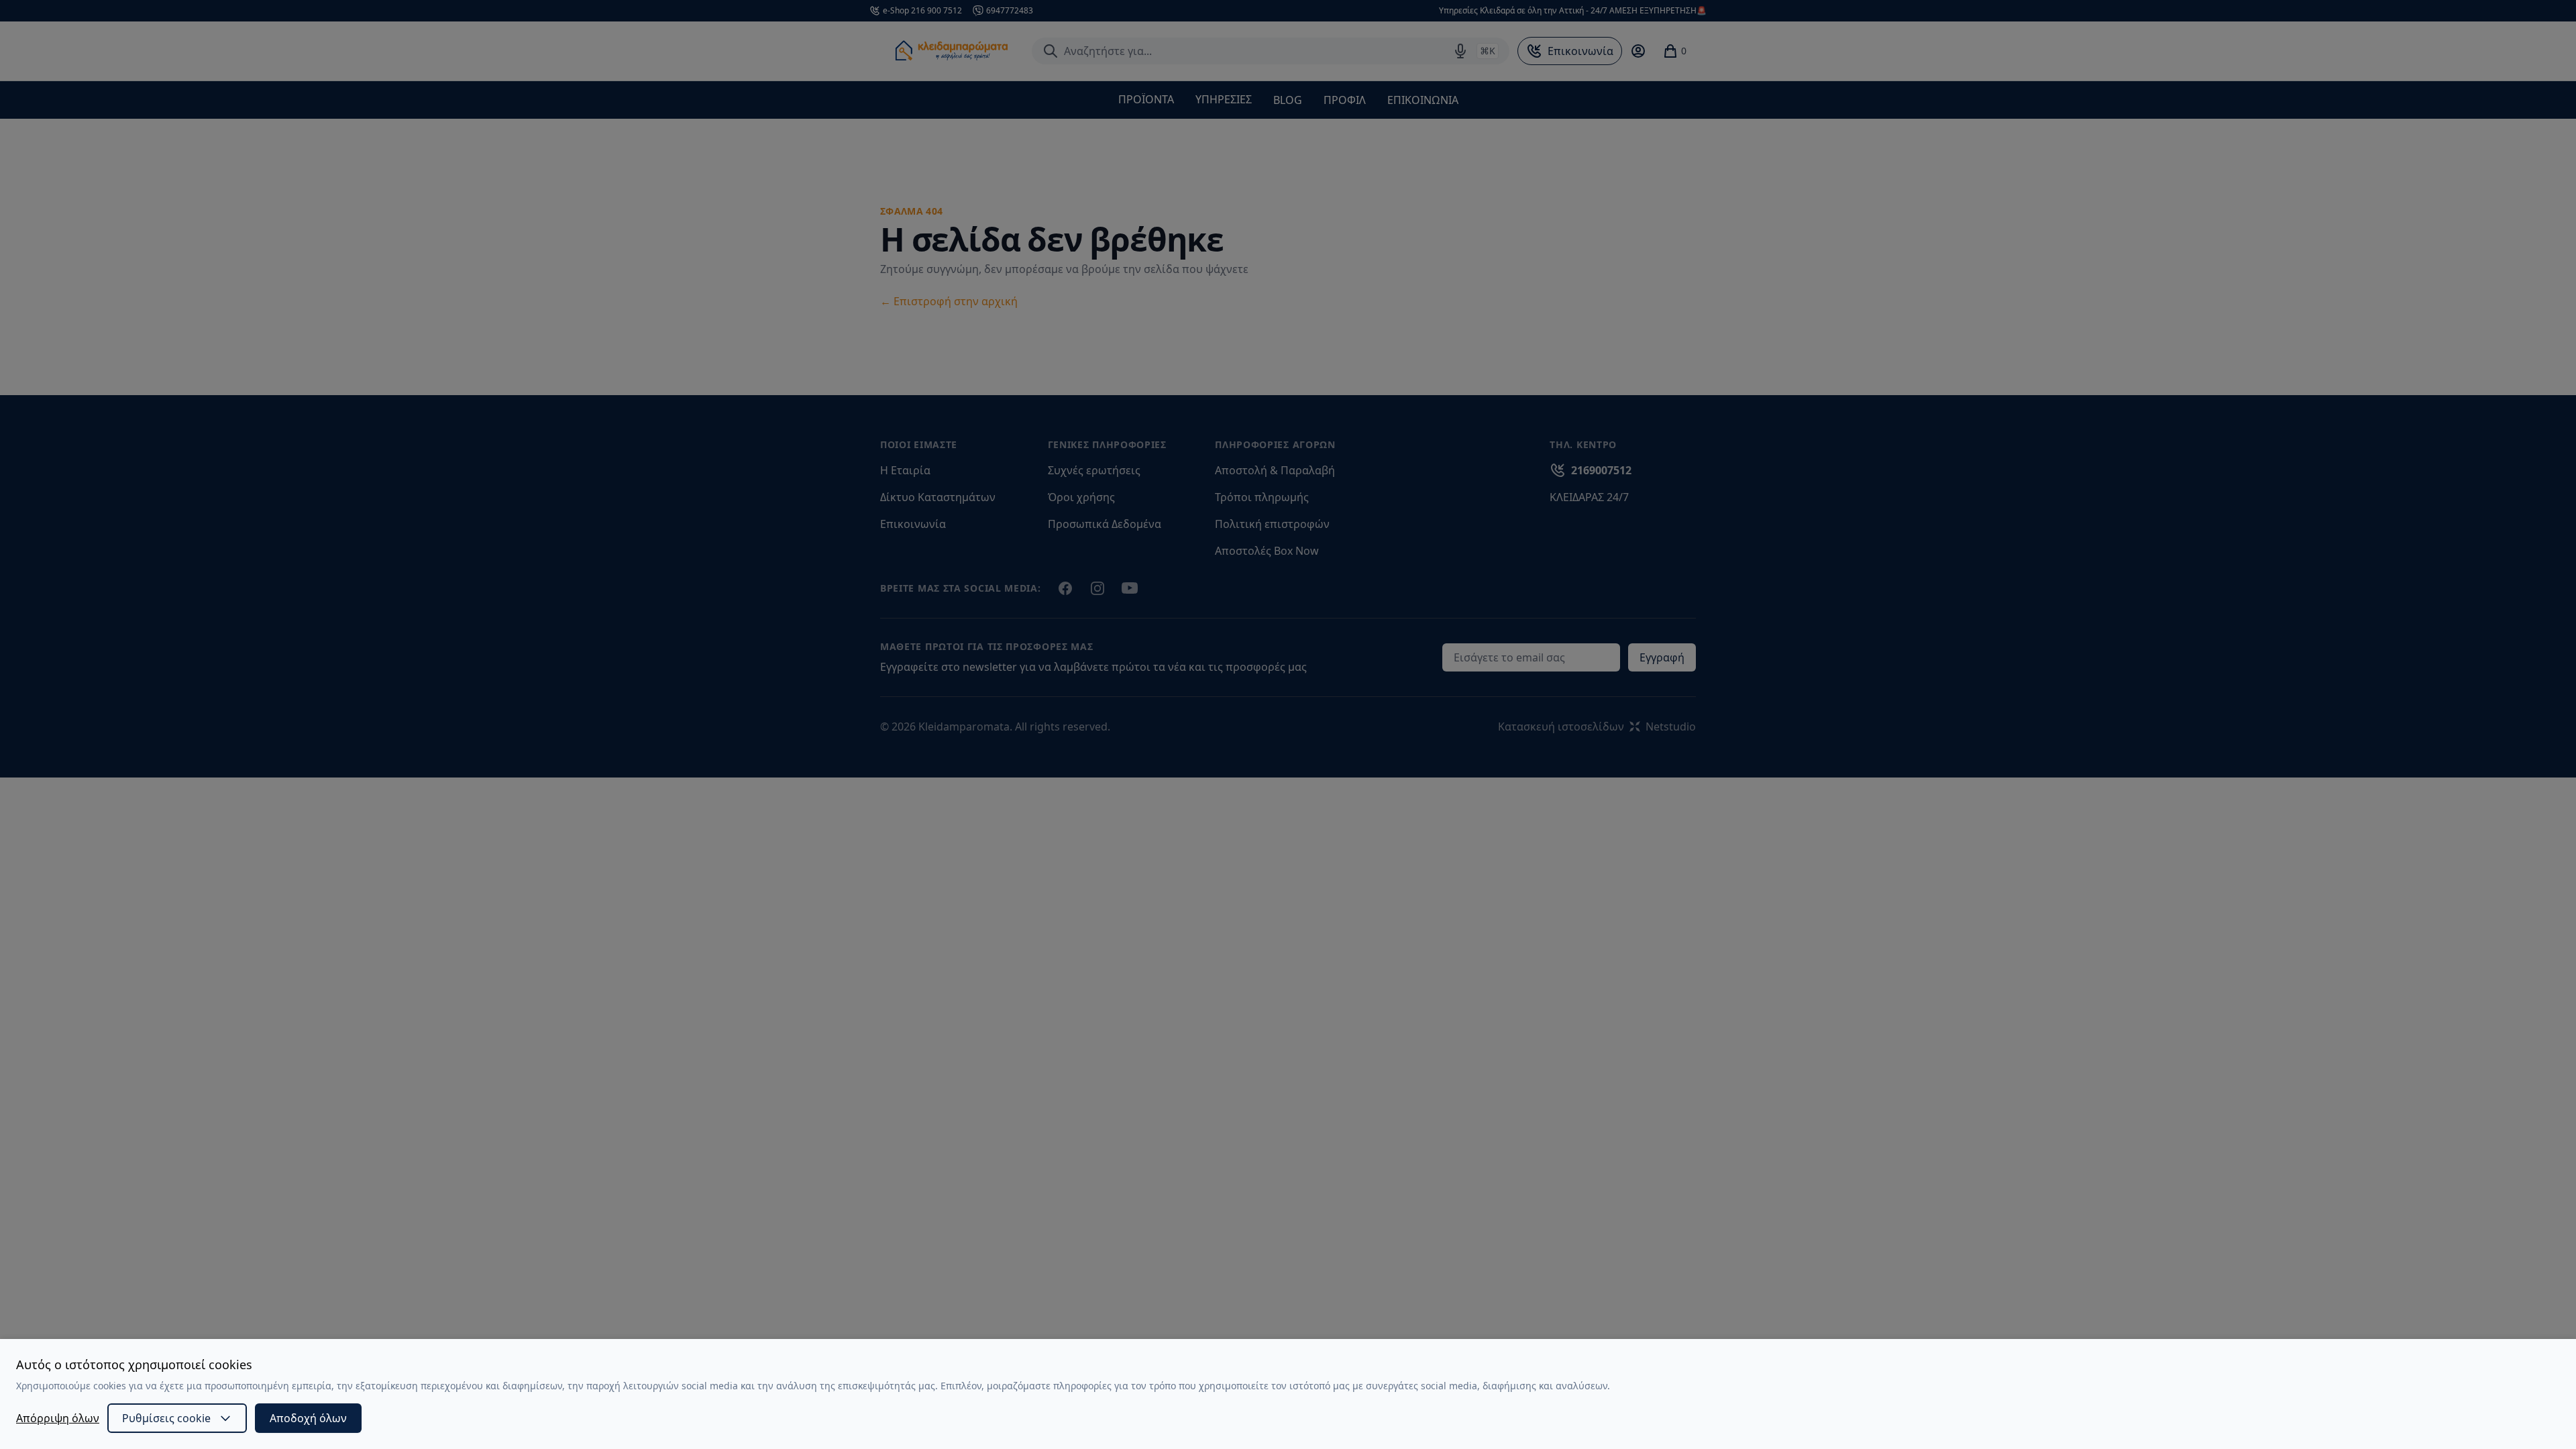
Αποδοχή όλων (308, 1418)
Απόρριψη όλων (58, 1418)
